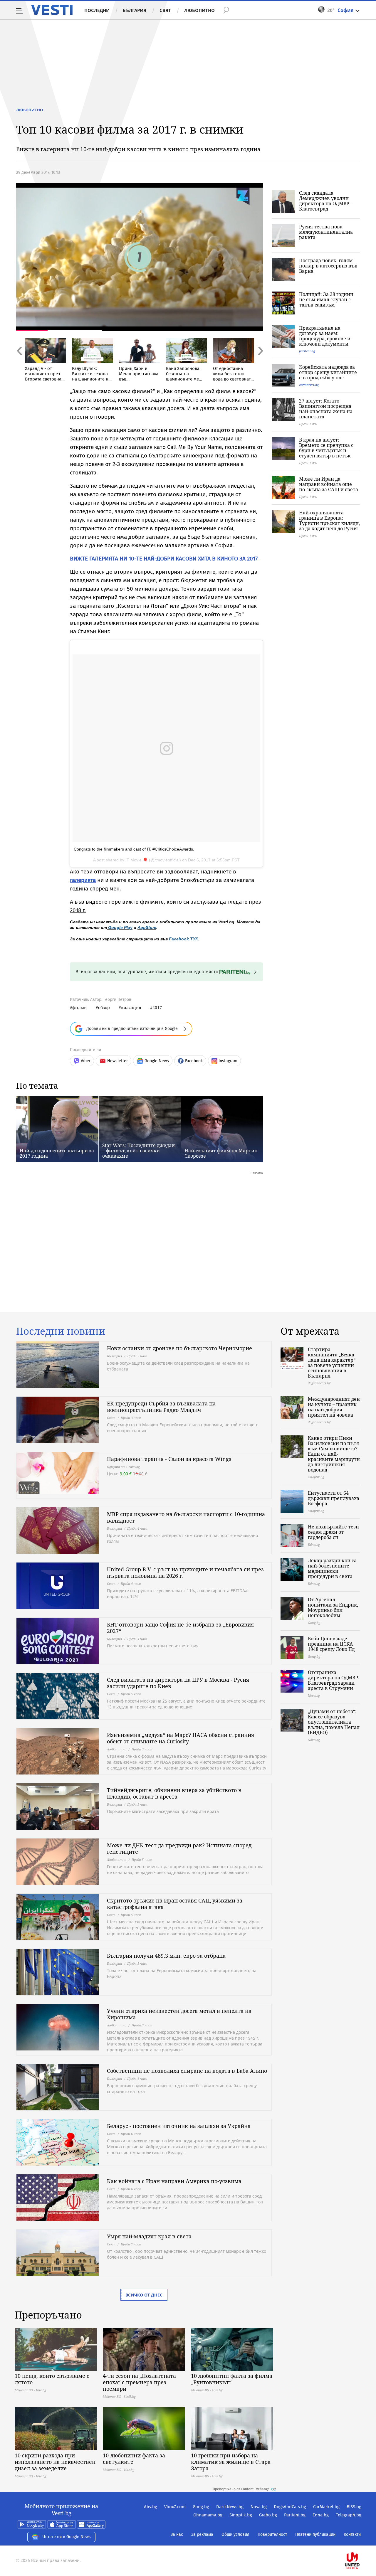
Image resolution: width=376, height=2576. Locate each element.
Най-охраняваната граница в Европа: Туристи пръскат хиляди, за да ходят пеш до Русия (329, 521)
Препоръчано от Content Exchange (241, 2489)
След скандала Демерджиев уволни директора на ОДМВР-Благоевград (325, 201)
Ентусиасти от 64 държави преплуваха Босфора (334, 1498)
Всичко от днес (144, 2295)
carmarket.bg (309, 385)
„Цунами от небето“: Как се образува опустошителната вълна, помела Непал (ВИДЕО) (334, 1722)
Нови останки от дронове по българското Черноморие (179, 1348)
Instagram (228, 1061)
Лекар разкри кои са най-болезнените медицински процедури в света (332, 1568)
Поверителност (272, 2534)
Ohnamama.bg (208, 2515)
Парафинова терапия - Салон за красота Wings (169, 1459)
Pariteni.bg (295, 2515)
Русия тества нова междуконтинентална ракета (326, 232)
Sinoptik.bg (241, 2515)
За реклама (202, 2534)
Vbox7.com (175, 2507)
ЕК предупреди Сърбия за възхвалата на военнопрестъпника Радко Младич (161, 1407)
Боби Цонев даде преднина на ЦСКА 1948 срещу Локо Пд (331, 1644)
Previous (19, 363)
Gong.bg (201, 2507)
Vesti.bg (52, 10)
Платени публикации (315, 2534)
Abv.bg (151, 2507)
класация (131, 1007)
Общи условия (235, 2534)
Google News (157, 1061)
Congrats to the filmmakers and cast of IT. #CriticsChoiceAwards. (134, 849)
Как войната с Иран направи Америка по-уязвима (174, 2181)
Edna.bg (321, 2515)
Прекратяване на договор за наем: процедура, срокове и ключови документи (325, 336)
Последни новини (61, 1331)
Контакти (352, 2534)
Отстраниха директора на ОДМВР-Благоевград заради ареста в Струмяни (334, 1680)
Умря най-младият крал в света (149, 2236)
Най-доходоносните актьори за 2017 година (57, 1153)
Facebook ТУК (183, 939)
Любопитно (199, 10)
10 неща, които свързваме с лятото (52, 2379)
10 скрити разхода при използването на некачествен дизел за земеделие (55, 2462)
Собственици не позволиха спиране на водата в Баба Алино (187, 2071)
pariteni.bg (307, 351)
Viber (86, 1061)
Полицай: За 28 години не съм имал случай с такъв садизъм (326, 299)
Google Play (120, 927)
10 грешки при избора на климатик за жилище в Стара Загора (231, 2462)
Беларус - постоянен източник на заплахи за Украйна (179, 2126)
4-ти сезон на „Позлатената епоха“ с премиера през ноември (139, 2382)
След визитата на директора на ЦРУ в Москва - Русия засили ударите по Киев (178, 1683)
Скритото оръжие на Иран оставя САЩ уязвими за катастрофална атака (175, 1904)
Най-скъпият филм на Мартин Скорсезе (221, 1153)
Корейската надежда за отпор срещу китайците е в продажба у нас (328, 372)
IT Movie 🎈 (137, 860)
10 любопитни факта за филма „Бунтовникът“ (232, 2379)
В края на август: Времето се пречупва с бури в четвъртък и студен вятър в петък (326, 448)
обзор (104, 1007)
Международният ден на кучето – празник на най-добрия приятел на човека (334, 1407)
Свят (165, 10)
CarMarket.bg (326, 2507)
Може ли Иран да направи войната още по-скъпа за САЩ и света (329, 484)
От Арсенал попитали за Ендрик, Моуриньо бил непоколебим (333, 1607)
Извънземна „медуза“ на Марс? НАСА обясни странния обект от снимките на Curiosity (181, 1738)
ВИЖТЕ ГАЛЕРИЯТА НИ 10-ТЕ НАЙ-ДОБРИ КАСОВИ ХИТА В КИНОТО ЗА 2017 (164, 559)
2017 (157, 1007)
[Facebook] (361, 2542)
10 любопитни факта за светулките (134, 2459)
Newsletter (117, 1061)
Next (260, 363)
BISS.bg (354, 2507)
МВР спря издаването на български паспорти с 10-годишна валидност (186, 1517)
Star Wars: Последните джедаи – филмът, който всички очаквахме (139, 1151)
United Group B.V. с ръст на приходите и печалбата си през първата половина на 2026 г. (185, 1572)
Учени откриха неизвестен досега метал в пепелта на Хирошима (179, 2014)
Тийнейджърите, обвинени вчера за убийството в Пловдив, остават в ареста (174, 1793)
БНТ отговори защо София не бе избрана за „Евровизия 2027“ (180, 1628)
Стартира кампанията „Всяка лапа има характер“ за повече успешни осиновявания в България (332, 1363)
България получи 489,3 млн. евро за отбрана (166, 1956)
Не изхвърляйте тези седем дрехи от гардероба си (333, 1532)
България (135, 10)
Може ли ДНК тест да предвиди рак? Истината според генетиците (179, 1848)
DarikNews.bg (230, 2507)
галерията (83, 880)
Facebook (194, 1061)
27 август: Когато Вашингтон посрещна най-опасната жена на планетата (326, 409)
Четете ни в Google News (67, 2537)
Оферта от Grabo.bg (123, 1467)
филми (80, 1007)
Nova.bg (259, 2507)
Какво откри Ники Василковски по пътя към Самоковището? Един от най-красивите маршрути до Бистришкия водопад (334, 1454)
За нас (177, 2534)
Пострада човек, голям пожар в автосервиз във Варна (328, 266)
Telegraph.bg (349, 2515)
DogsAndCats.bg (290, 2507)
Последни (97, 10)
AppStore (147, 927)
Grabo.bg (268, 2515)
